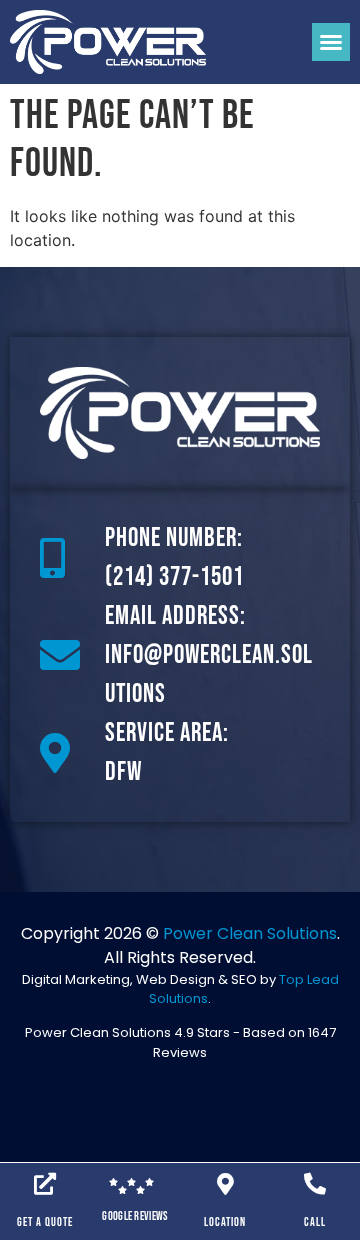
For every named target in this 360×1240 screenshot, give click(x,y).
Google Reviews (134, 1216)
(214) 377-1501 (174, 577)
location (225, 1222)
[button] (331, 42)
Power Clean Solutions (250, 933)
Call (315, 1222)
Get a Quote (45, 1222)
